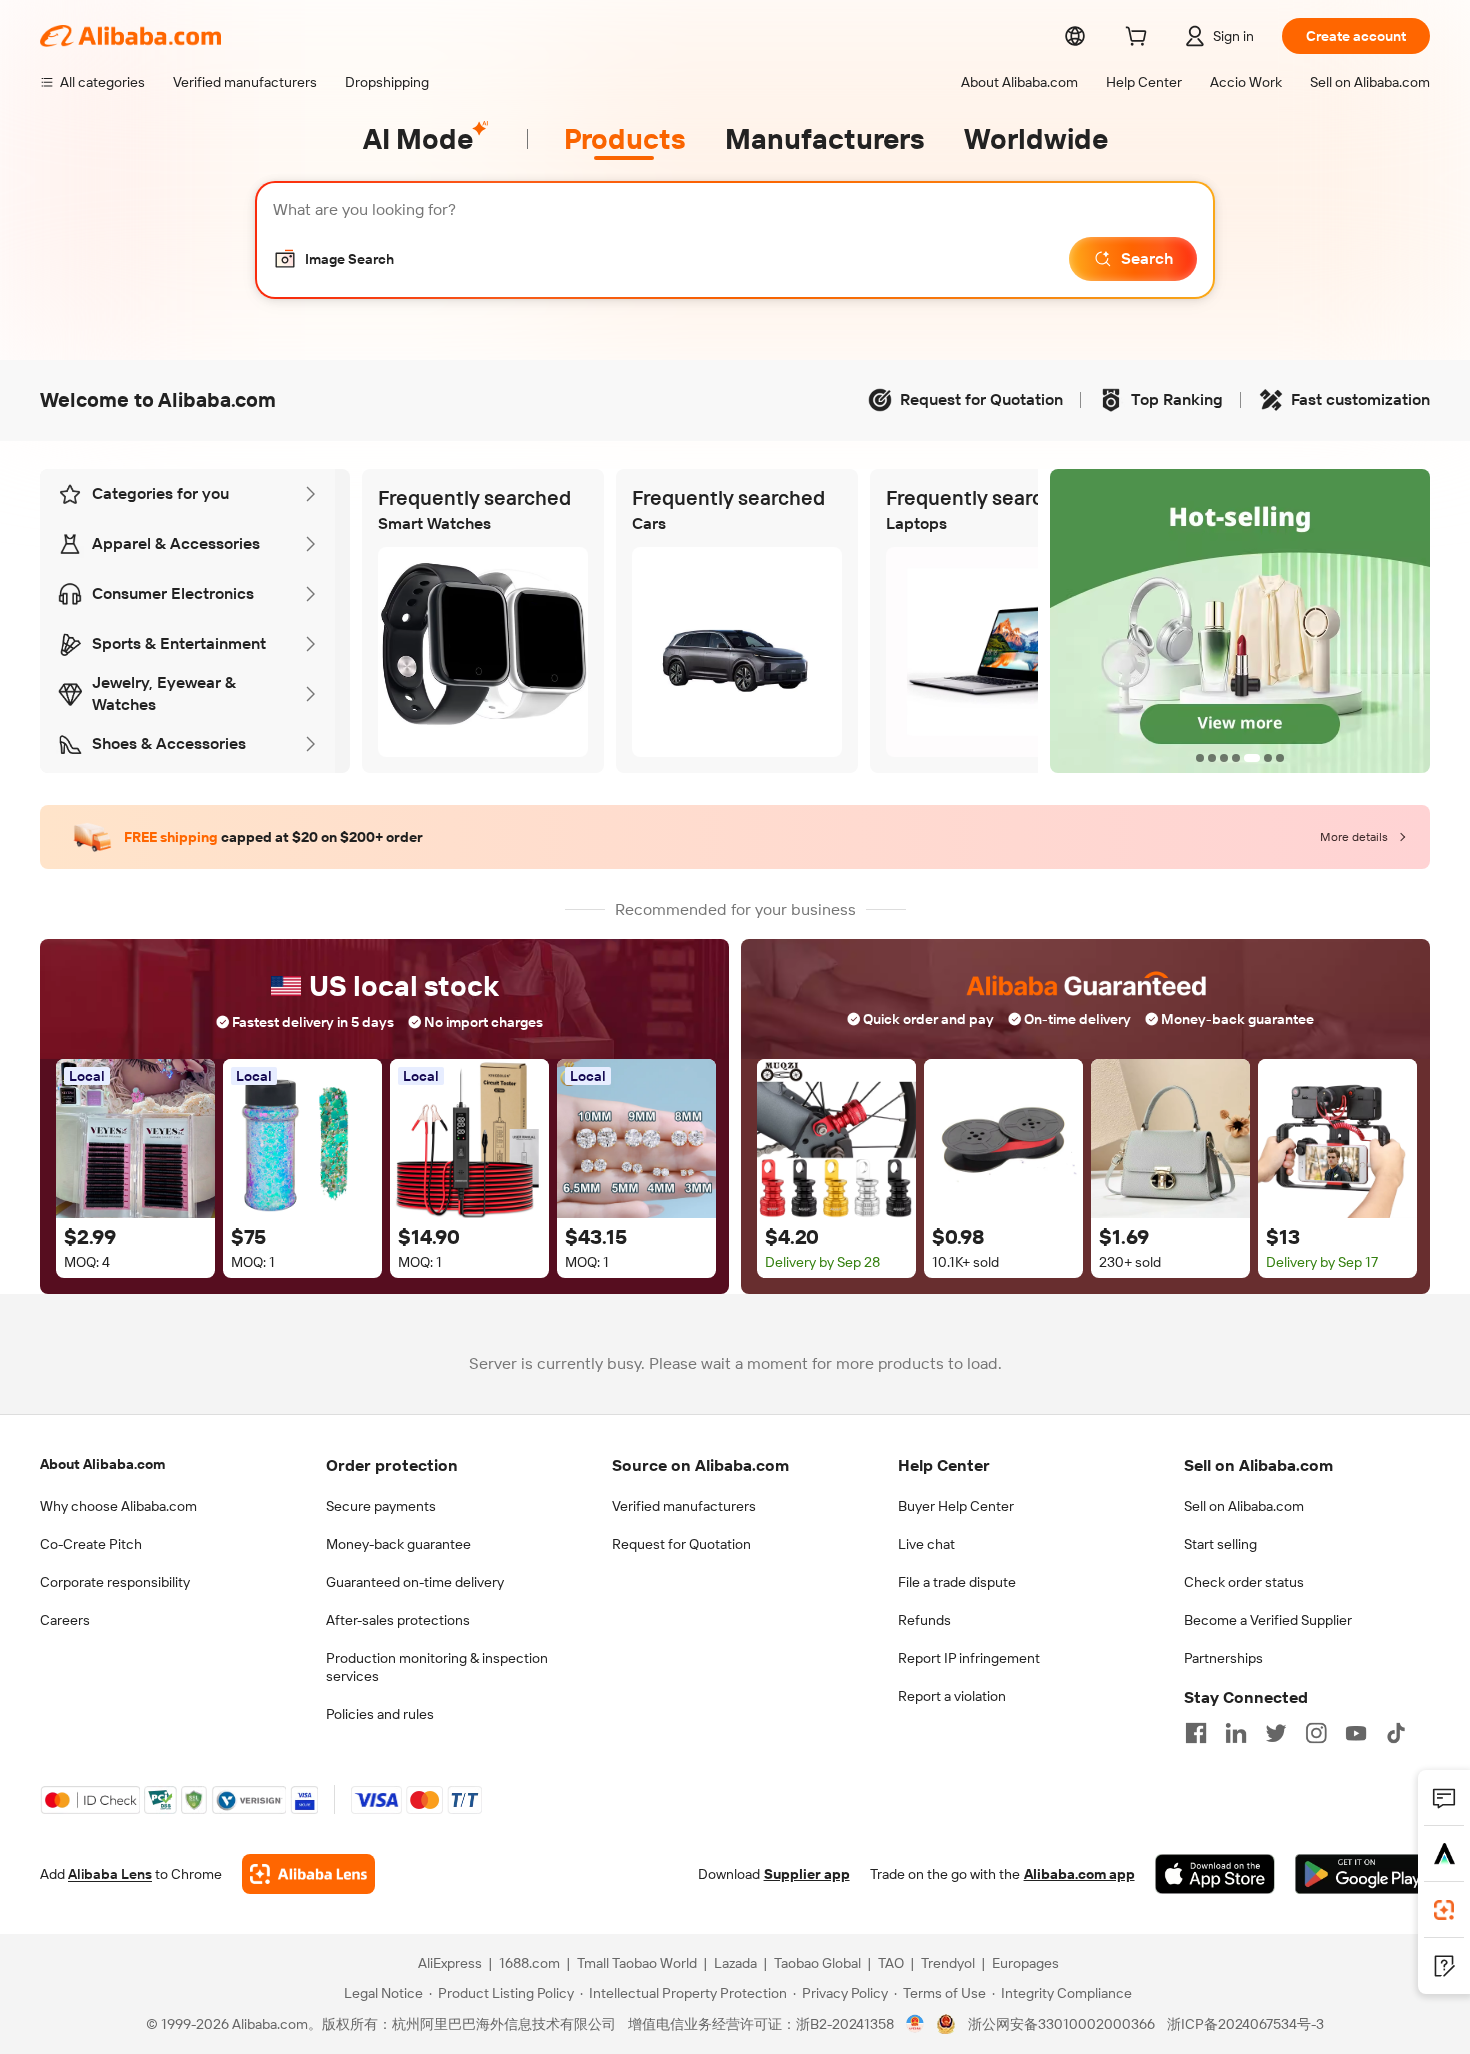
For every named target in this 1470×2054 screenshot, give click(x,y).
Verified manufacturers (684, 1506)
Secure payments (381, 1506)
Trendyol (948, 1963)
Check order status (1244, 1582)
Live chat (926, 1544)
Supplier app (807, 1874)
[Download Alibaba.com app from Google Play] (1362, 1874)
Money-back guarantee (398, 1544)
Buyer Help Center (956, 1506)
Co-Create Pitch (91, 1544)
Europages (1025, 1963)
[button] (333, 259)
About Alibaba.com (102, 1464)
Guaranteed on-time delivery (415, 1582)
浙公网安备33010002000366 (1061, 2024)
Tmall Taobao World (637, 1963)
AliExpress (450, 1963)
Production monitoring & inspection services (437, 1667)
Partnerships (1223, 1658)
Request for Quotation (681, 1544)
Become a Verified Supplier (1268, 1620)
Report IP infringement (969, 1658)
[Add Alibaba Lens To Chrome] (308, 1874)
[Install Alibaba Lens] (1444, 1910)
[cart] (1140, 39)
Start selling (1220, 1544)
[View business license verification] (915, 2024)
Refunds (924, 1620)
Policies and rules (380, 1714)
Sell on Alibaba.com (1244, 1506)
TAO (891, 1963)
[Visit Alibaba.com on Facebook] (1196, 1733)
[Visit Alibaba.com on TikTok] (1396, 1733)
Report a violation (952, 1696)
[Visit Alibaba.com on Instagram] (1316, 1733)
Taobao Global (817, 1963)
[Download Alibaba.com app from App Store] (1215, 1874)
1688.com (529, 1963)
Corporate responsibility (115, 1582)
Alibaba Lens (110, 1874)
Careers (65, 1620)
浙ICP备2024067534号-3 (1245, 2024)
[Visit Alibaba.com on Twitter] (1276, 1733)
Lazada (735, 1963)
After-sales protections (398, 1620)
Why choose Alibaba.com (118, 1506)
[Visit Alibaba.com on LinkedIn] (1236, 1733)
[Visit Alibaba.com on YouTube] (1356, 1733)
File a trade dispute (957, 1582)
